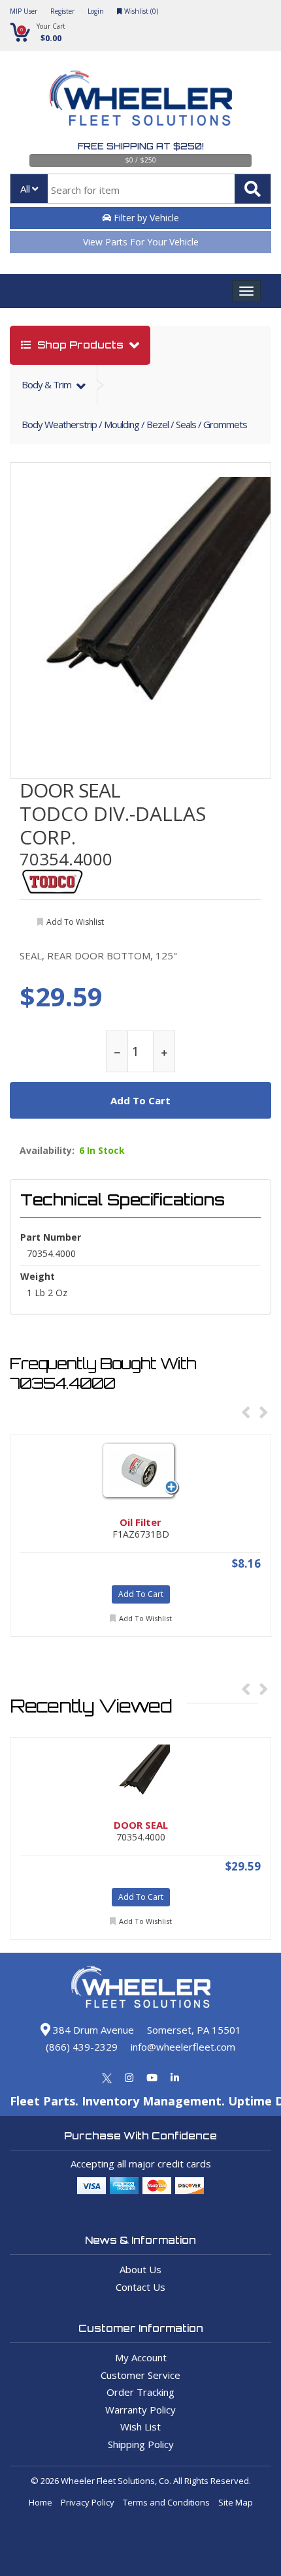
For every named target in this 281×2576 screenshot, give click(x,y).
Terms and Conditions (166, 2502)
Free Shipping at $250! (141, 146)
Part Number (51, 1237)
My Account (141, 2357)
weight (38, 1276)
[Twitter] (107, 2077)
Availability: (47, 1151)
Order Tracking (140, 2392)
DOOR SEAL (70, 790)
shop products (80, 345)
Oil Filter (140, 1522)
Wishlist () (140, 11)
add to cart (140, 1100)
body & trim (47, 384)
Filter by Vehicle (145, 218)
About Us (140, 2269)
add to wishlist (75, 922)
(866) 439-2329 (82, 2047)
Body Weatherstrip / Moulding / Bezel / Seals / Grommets (134, 424)
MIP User (24, 11)
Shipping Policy (141, 2444)
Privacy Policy (88, 2502)
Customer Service (140, 2375)
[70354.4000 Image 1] (141, 607)
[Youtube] (152, 2077)
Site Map (236, 2502)
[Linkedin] (175, 2077)
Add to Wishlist (145, 1618)
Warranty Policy (140, 2410)
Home (41, 2502)
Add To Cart (141, 1594)
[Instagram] (129, 2077)
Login (96, 11)
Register (62, 11)
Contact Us (140, 2287)
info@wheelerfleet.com (183, 2047)
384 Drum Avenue (92, 2030)
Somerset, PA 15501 (194, 2030)
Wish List (140, 2427)
